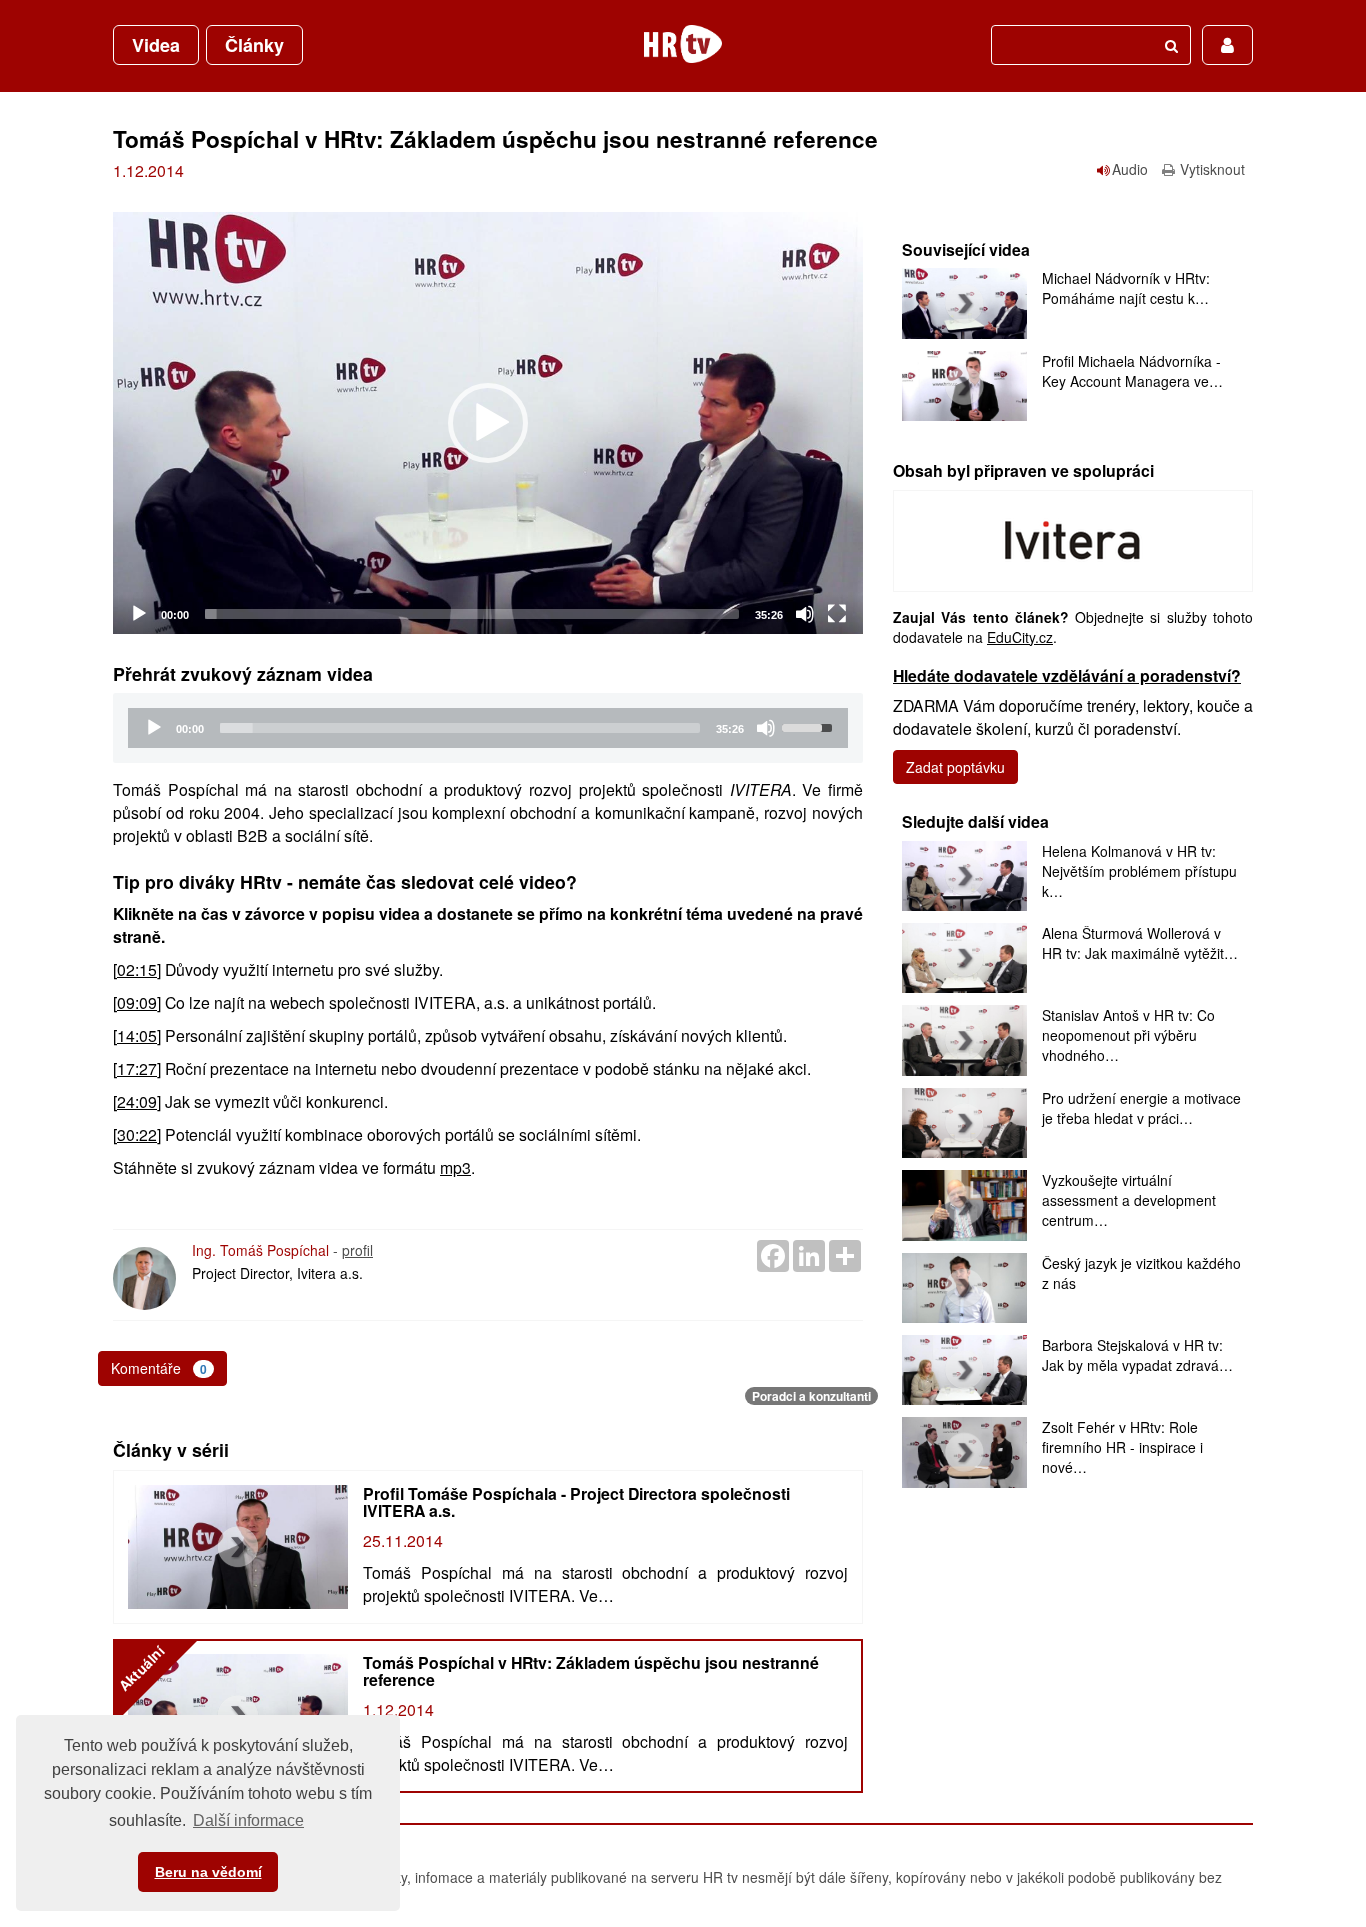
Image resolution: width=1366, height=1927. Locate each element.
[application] (488, 423)
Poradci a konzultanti (811, 1396)
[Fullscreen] (837, 614)
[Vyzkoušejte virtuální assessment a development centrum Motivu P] (964, 1205)
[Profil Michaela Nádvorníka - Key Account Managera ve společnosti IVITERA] (964, 386)
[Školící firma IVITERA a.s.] (1073, 538)
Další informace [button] (248, 1820)
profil (357, 1250)
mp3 (455, 1167)
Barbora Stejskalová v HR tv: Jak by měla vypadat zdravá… (1137, 1355)
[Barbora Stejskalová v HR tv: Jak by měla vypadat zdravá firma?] (964, 1370)
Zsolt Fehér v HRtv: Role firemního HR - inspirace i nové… (1122, 1447)
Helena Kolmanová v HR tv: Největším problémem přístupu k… (1139, 871)
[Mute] (805, 614)
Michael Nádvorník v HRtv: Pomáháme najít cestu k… (1126, 288)
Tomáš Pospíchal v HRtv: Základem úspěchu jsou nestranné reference (591, 1671)
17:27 (137, 1068)
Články (254, 45)
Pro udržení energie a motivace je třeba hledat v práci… (1141, 1108)
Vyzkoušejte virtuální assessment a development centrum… (1129, 1200)
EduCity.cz (1020, 637)
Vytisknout (1212, 169)
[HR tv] (683, 44)
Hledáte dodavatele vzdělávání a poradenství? (1067, 675)
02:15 (137, 969)
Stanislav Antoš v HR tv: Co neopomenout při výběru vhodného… (1128, 1035)
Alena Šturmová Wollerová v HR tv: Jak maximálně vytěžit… (1140, 943)
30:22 (137, 1134)
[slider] (472, 614)
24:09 (137, 1101)
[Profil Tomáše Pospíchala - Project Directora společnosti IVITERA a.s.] (238, 1547)
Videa (156, 45)
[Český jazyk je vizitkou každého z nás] (964, 1288)
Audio (1130, 169)
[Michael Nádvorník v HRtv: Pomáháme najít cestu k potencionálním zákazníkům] (964, 303)
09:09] (139, 1002)
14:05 (137, 1035)
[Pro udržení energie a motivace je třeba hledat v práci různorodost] (964, 1123)
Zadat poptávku (955, 767)
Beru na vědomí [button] (208, 1872)
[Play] (139, 614)
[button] (488, 423)
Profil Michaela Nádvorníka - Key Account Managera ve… (1132, 371)
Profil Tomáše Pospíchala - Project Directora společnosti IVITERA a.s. (576, 1502)
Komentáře (159, 1368)
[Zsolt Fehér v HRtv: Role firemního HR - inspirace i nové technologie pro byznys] (964, 1452)
